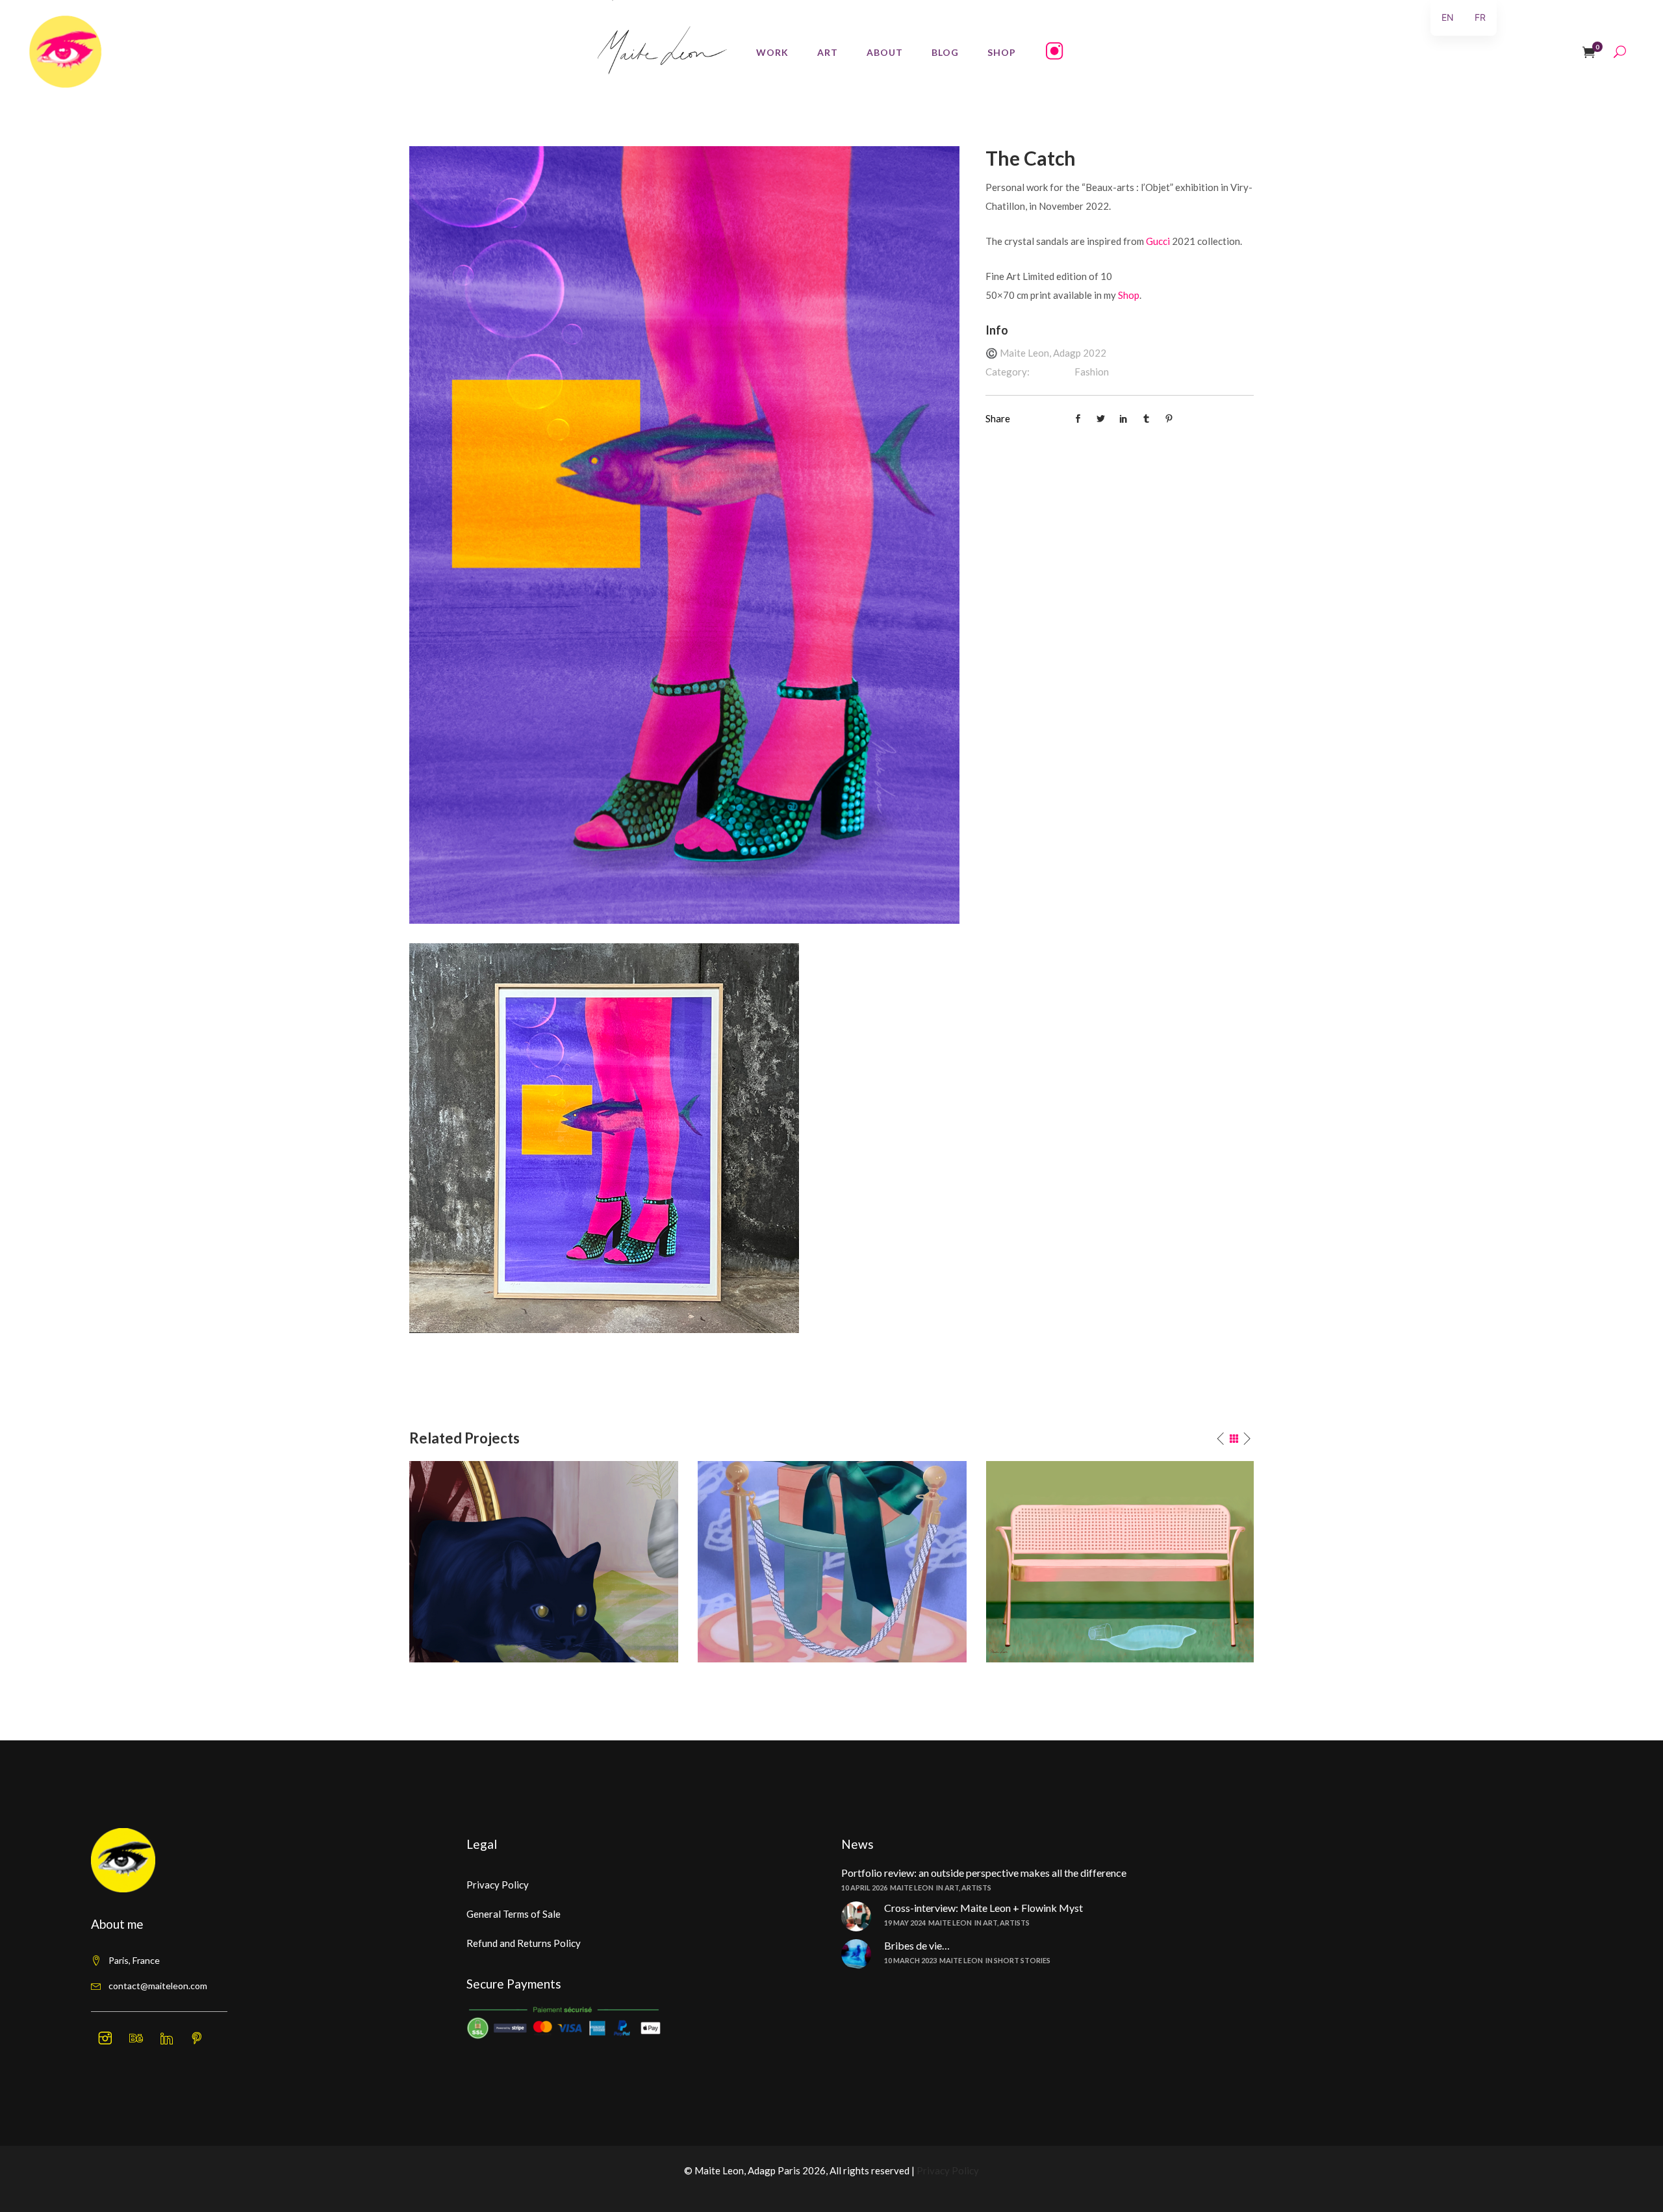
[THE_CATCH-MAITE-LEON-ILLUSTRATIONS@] (684, 533)
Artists (976, 1888)
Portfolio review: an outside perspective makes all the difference (984, 1873)
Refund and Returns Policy (524, 1943)
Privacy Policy (498, 1885)
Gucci (1158, 241)
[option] (544, 1562)
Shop (1129, 295)
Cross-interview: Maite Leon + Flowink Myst (984, 1908)
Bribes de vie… (917, 1945)
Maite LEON (912, 1888)
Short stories (1022, 1960)
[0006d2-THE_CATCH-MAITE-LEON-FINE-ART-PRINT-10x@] (604, 1136)
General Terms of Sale (514, 1914)
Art (952, 1888)
